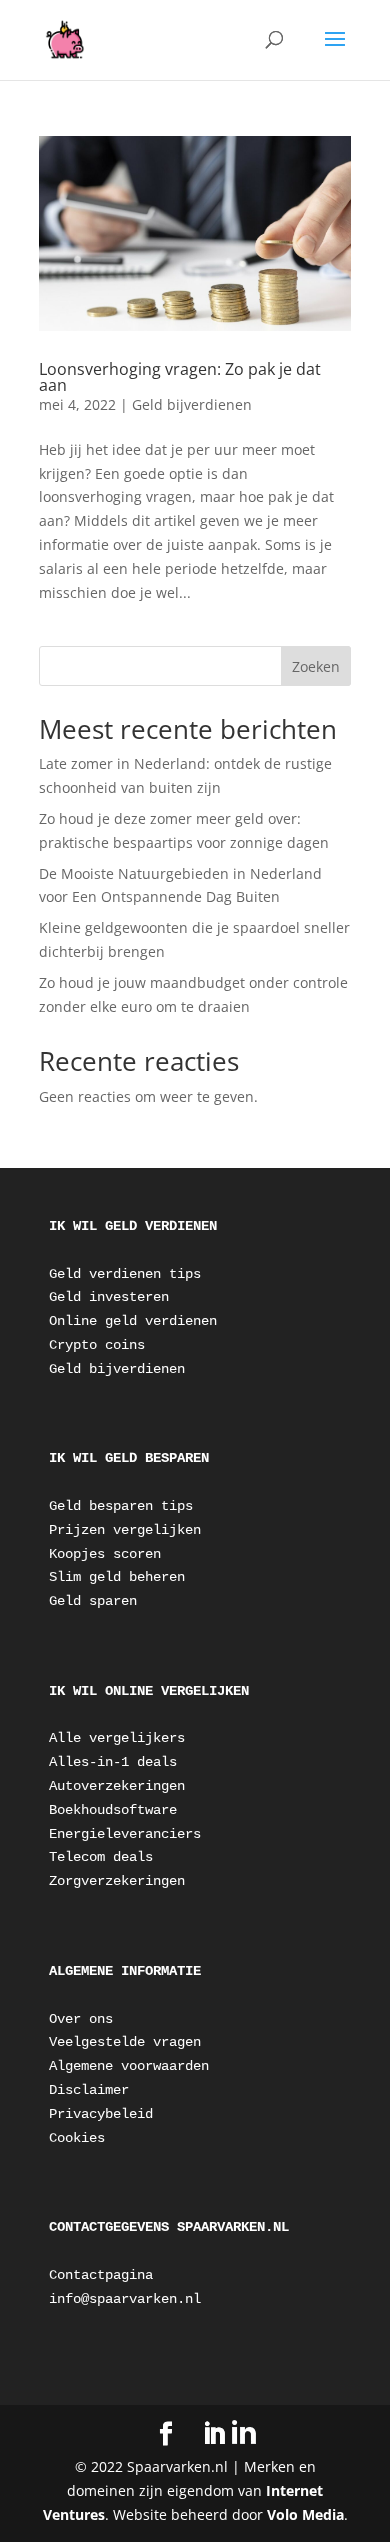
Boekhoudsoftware (113, 1810)
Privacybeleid (101, 2114)
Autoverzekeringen (117, 1786)
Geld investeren (109, 1297)
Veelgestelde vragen (125, 2042)
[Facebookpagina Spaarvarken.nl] (166, 2434)
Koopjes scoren (105, 1554)
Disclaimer (89, 2090)
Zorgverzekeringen (117, 1881)
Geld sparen (93, 1601)
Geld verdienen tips (125, 1274)
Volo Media (305, 2514)
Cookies (77, 2138)
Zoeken (316, 666)
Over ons (81, 2019)
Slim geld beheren (117, 1577)
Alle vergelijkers (117, 1738)
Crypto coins (97, 1345)
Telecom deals (101, 1857)
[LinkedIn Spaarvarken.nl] (229, 2433)
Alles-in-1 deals (113, 1762)
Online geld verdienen (133, 1321)
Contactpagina (101, 2275)
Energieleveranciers (125, 1834)
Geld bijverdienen (192, 404)
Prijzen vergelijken (125, 1530)
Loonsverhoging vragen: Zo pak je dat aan (180, 377)
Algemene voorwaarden (129, 2066)
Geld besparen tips (121, 1506)
